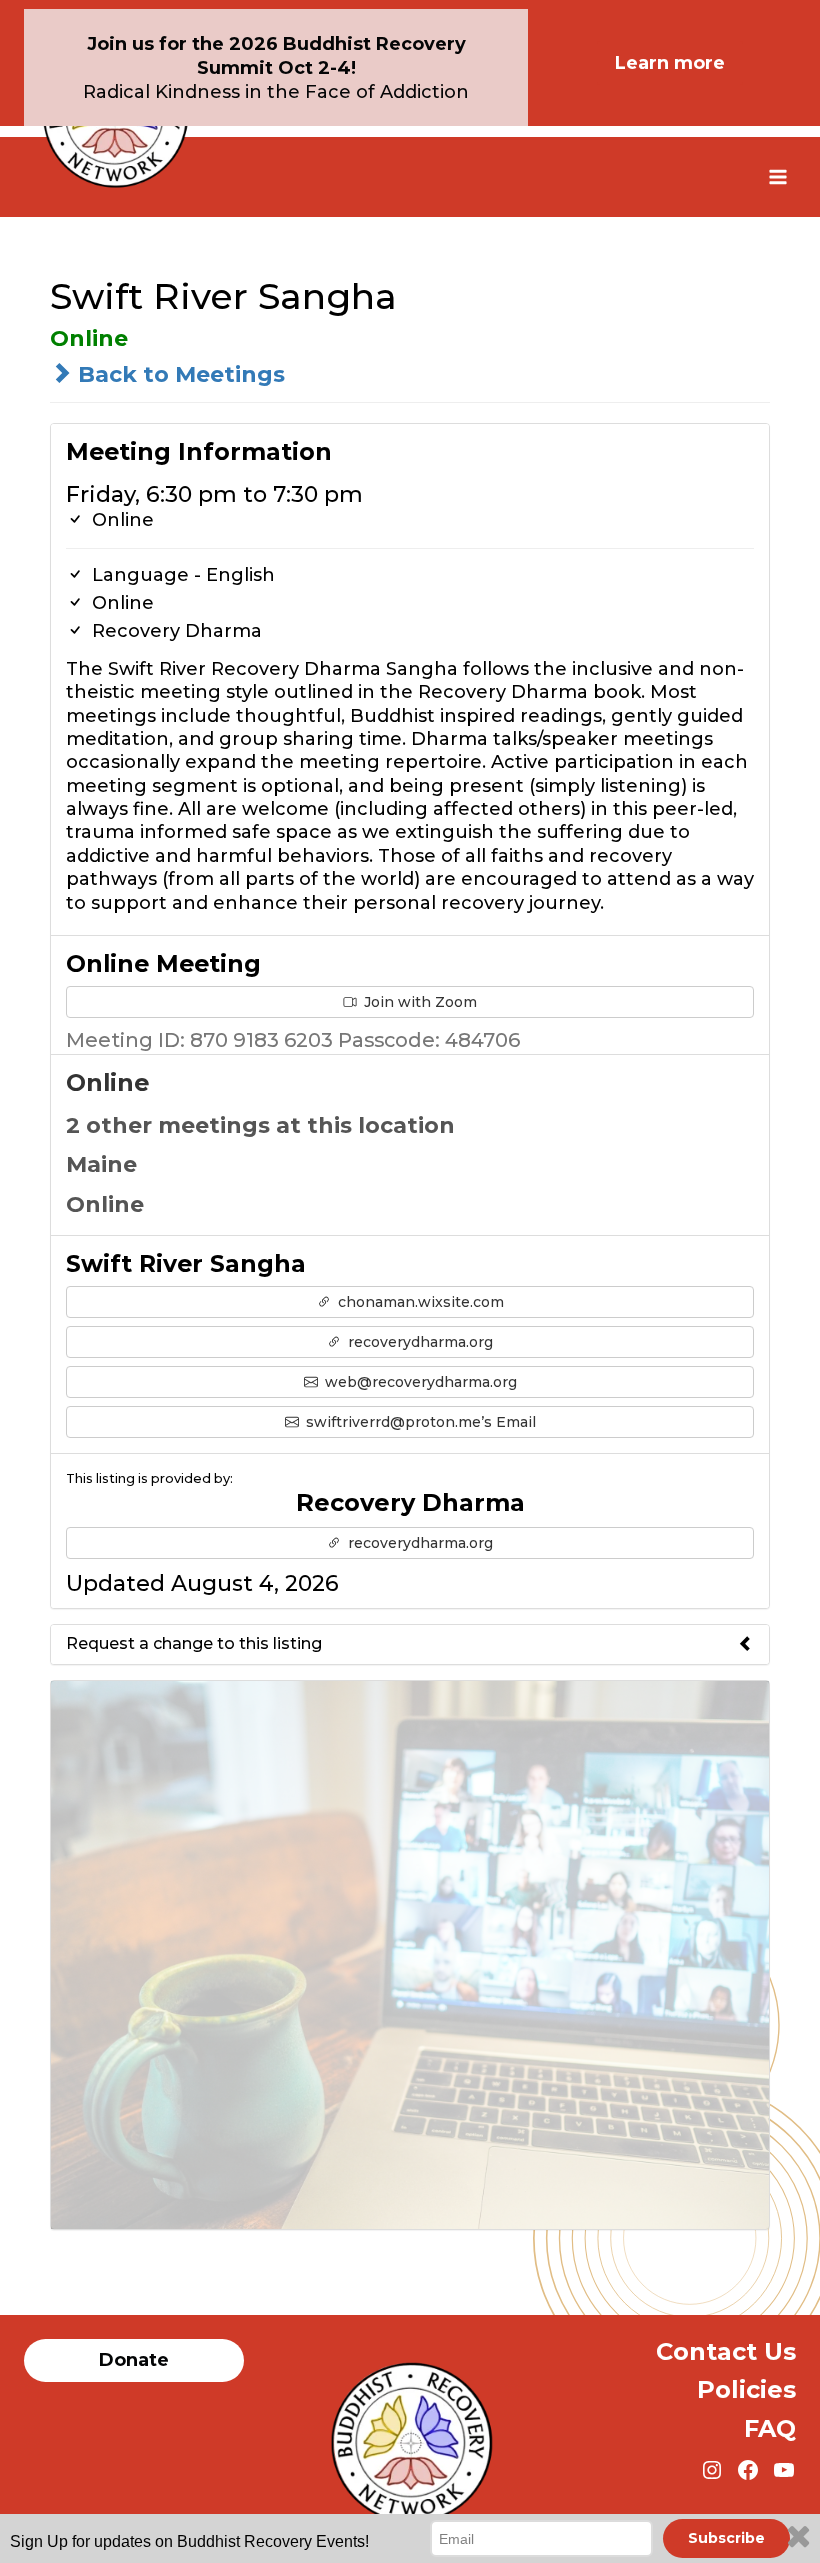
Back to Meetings (178, 374)
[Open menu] (777, 176)
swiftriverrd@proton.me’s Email (419, 1422)
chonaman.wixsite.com (419, 1302)
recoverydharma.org (418, 1342)
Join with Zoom (418, 1002)
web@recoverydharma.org (419, 1382)
